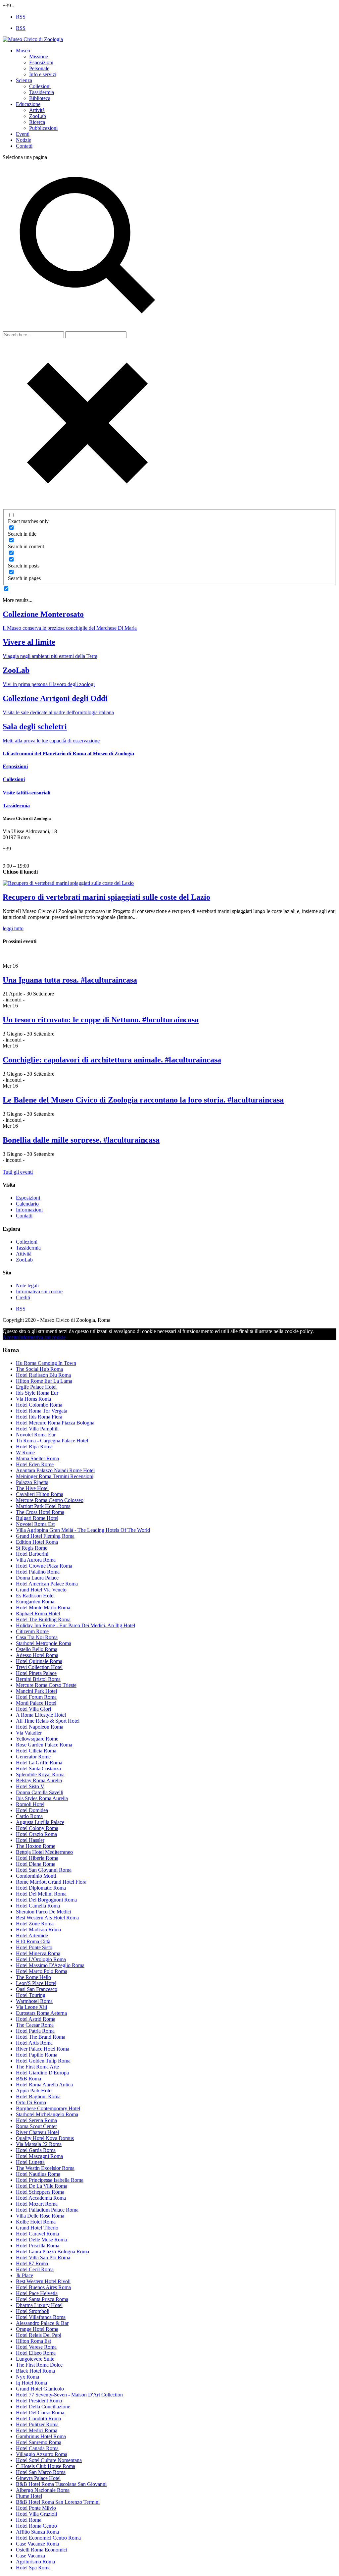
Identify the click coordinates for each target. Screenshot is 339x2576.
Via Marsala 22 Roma (39, 2144)
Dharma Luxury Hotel (39, 2305)
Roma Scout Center (36, 2126)
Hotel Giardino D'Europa (42, 2073)
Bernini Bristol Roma (38, 1679)
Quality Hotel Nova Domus (45, 2138)
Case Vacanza (30, 2556)
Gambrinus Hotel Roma (41, 2436)
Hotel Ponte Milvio (36, 2508)
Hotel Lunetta (30, 2162)
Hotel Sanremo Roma (39, 2442)
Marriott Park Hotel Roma (43, 1506)
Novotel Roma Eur (36, 1435)
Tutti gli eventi (18, 1172)
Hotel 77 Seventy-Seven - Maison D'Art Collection (69, 2395)
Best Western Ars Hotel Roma (47, 1918)
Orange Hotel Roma (37, 2329)
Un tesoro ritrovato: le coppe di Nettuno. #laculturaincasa (101, 1020)
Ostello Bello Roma (37, 1649)
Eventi (23, 134)
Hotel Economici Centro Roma (48, 2538)
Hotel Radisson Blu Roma (43, 1375)
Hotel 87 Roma (32, 2263)
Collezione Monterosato (43, 614)
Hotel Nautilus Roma (38, 2174)
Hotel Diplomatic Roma (41, 1888)
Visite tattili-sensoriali (26, 793)
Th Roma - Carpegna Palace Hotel (52, 1441)
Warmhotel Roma (34, 2001)
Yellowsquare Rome (37, 1739)
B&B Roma (28, 2079)
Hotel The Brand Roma (41, 2037)
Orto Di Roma (31, 2102)
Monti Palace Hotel (36, 1703)
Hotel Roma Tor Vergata (42, 1411)
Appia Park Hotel (34, 2091)
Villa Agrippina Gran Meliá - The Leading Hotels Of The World (83, 1530)
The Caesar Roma (35, 2025)
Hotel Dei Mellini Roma (41, 1894)
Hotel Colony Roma (37, 1828)
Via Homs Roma (33, 1399)
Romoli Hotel (30, 1804)
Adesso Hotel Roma (37, 1655)
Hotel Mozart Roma (37, 2204)
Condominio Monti (36, 1876)
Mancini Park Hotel (36, 1691)
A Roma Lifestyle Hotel (41, 1715)
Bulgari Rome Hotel (37, 1518)
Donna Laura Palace (37, 1578)
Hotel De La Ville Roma (42, 2186)
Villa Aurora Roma (36, 1560)
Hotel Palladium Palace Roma (47, 2210)
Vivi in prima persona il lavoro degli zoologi (49, 684)
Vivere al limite (29, 642)
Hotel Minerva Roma (38, 1953)
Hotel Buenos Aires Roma (43, 2287)
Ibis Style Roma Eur (37, 1393)
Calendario (27, 1204)
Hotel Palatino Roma (38, 1572)
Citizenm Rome (32, 1631)
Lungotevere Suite (35, 2359)
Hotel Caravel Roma (37, 2234)
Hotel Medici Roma (37, 2430)
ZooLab (38, 116)
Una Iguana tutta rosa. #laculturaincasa (70, 980)
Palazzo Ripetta (32, 1482)
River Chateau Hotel (37, 2132)
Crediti (23, 1297)
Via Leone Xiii (31, 2007)
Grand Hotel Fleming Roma (45, 1536)
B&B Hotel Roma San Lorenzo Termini (58, 2502)
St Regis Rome (32, 1548)
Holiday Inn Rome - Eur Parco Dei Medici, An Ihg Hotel (75, 1625)
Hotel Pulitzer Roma (37, 2424)
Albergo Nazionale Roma (43, 2490)
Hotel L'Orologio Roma (41, 1959)
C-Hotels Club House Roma (46, 2466)
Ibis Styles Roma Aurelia (42, 1798)
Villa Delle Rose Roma (40, 2216)
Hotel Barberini (32, 1554)
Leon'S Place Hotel (36, 1983)
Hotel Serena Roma (36, 2120)
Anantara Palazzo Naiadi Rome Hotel (55, 1470)
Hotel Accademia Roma (41, 2198)
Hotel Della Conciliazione (43, 2407)
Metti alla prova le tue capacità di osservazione (51, 741)
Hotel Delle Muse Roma (41, 2240)
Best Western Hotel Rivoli (43, 2281)
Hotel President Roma (39, 2401)
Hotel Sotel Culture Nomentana (49, 2460)
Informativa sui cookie (39, 1291)
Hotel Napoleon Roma (40, 1727)
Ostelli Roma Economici (42, 2550)
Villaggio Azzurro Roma (42, 2454)
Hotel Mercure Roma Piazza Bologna (55, 1423)
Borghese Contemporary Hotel (48, 2108)
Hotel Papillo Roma (37, 2055)
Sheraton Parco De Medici (44, 1912)
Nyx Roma (27, 2377)
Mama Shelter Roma (37, 1458)
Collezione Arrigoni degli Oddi (55, 698)
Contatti (24, 146)
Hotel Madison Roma (38, 1930)
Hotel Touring (31, 1995)
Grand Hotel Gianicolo (40, 2389)
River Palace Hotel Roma (43, 2049)
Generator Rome (33, 1757)
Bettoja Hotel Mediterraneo (44, 1852)
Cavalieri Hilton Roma (40, 1494)
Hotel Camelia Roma (38, 1906)
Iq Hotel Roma (31, 2383)
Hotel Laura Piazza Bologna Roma (52, 2252)
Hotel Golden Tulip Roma (43, 2061)
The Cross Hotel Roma (40, 1512)
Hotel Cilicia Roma (36, 1751)
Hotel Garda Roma (36, 2150)
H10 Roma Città (33, 1941)
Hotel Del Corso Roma (40, 2413)
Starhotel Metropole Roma (44, 1643)
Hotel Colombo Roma (39, 1405)
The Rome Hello (33, 1977)
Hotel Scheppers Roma (40, 2192)
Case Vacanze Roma (37, 2544)
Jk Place (24, 2275)
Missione (39, 56)
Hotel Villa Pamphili (37, 1429)
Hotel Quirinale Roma (39, 1661)
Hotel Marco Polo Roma (42, 1971)
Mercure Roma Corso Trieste (46, 1685)
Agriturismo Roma (35, 2562)
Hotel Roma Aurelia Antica (44, 2085)
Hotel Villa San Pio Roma (43, 2257)
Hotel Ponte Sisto (34, 1947)
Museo (23, 51)
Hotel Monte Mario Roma (43, 1608)
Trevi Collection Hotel (39, 1667)
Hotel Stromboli (33, 2311)
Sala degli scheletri (35, 726)
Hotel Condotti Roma (38, 2418)
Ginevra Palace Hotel (38, 2478)
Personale (39, 68)
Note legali (27, 1286)
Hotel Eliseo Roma (36, 2353)
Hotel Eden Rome (35, 1464)
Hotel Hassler (30, 1840)
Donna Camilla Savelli (40, 1792)
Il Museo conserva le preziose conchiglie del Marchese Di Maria (70, 628)
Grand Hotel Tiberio (37, 2228)
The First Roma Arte (37, 2067)
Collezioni (40, 86)
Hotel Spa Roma (33, 2568)
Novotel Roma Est (35, 1524)
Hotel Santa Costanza (38, 1769)
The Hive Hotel (32, 1488)
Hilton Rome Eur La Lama (44, 1381)
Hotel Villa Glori (33, 1709)
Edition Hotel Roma (37, 1542)
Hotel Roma (29, 2520)
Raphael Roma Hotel (38, 1613)
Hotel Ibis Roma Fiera (39, 1417)
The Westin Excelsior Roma (45, 2168)
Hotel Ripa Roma (34, 1447)
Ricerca (37, 122)
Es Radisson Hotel (35, 1596)
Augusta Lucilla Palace (40, 1822)
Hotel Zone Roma (35, 1924)
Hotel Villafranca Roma (41, 2317)
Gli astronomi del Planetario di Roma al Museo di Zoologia (68, 753)
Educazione (28, 104)
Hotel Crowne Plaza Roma (44, 1566)
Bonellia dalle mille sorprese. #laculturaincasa (81, 1140)
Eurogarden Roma (35, 1602)
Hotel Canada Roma (37, 2448)
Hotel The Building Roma (43, 1619)
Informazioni (29, 1210)
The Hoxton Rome (36, 1846)
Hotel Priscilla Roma (38, 2246)
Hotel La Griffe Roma (39, 1763)
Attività (37, 110)
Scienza (24, 80)
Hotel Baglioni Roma (38, 2096)
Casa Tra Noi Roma (37, 1637)
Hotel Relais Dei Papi (39, 2335)
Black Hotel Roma (35, 2371)
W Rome (25, 1452)
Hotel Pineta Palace (36, 1673)
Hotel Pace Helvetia (37, 2293)
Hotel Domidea (32, 1810)
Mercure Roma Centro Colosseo (50, 1500)
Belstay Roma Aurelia (39, 1780)
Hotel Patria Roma (35, 2031)
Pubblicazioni (43, 128)
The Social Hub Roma (39, 1369)
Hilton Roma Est (33, 2341)
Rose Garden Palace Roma (44, 1745)
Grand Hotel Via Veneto (41, 1590)
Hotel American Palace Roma (47, 1584)
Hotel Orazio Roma (36, 1834)
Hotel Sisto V (30, 1786)
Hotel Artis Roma (34, 2043)
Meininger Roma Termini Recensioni (55, 1476)
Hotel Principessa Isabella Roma (50, 2180)
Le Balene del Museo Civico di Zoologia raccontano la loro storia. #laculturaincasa (143, 1100)
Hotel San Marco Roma (41, 2472)
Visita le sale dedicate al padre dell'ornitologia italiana (58, 712)
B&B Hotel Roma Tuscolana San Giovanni (61, 2484)
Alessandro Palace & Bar (42, 2323)
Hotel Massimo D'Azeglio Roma (50, 1965)
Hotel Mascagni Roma (39, 2156)
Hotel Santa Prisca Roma (42, 2299)
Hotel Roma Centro (36, 2526)
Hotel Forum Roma (36, 1697)
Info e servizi (43, 74)
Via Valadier (29, 1733)
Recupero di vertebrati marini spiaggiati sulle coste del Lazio (106, 897)
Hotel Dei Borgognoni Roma (46, 1900)
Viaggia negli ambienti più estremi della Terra (50, 656)
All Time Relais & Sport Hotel (48, 1721)
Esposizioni (41, 62)
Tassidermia (42, 92)
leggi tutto (13, 928)
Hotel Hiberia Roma (37, 1858)
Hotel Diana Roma (36, 1864)
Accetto (11, 1337)
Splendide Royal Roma (40, 1774)
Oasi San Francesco (37, 1989)
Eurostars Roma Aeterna (41, 2013)
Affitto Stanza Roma (37, 2532)
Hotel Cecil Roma (35, 2269)
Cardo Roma (29, 1816)
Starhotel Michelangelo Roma (47, 2114)
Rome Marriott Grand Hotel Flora (51, 1882)
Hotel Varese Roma (36, 2347)
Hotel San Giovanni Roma (44, 1870)
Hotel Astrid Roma (36, 2019)
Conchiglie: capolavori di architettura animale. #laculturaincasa (112, 1060)
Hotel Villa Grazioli (36, 2514)
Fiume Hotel (29, 2496)
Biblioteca (40, 98)
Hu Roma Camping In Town (46, 1363)
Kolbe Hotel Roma (36, 2222)
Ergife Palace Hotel (36, 1387)
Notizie (24, 140)
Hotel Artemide (32, 1935)
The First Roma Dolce (39, 2365)
